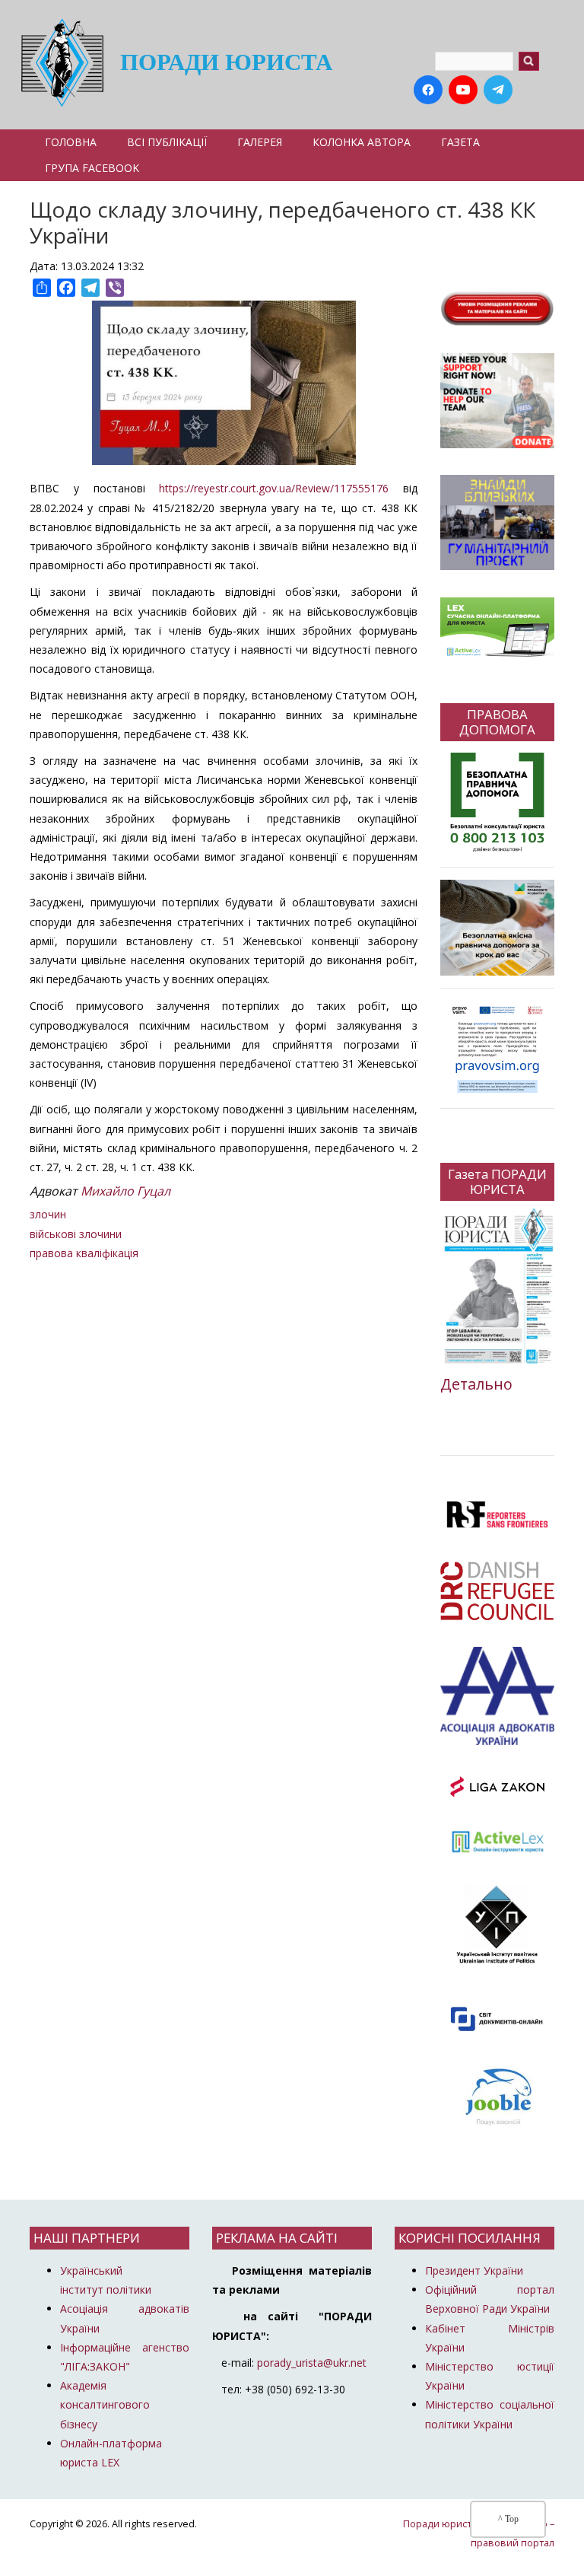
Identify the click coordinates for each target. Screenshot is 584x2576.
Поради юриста (226, 62)
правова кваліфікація (84, 1253)
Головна (71, 142)
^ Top (508, 2519)
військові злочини (76, 1234)
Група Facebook (92, 168)
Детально (476, 1384)
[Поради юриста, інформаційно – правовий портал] (58, 62)
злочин (48, 1214)
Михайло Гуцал (125, 1191)
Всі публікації (167, 142)
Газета (460, 142)
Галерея (260, 142)
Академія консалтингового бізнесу (105, 2404)
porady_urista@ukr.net (312, 2363)
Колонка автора (362, 142)
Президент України (474, 2270)
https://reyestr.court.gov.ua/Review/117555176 (274, 488)
